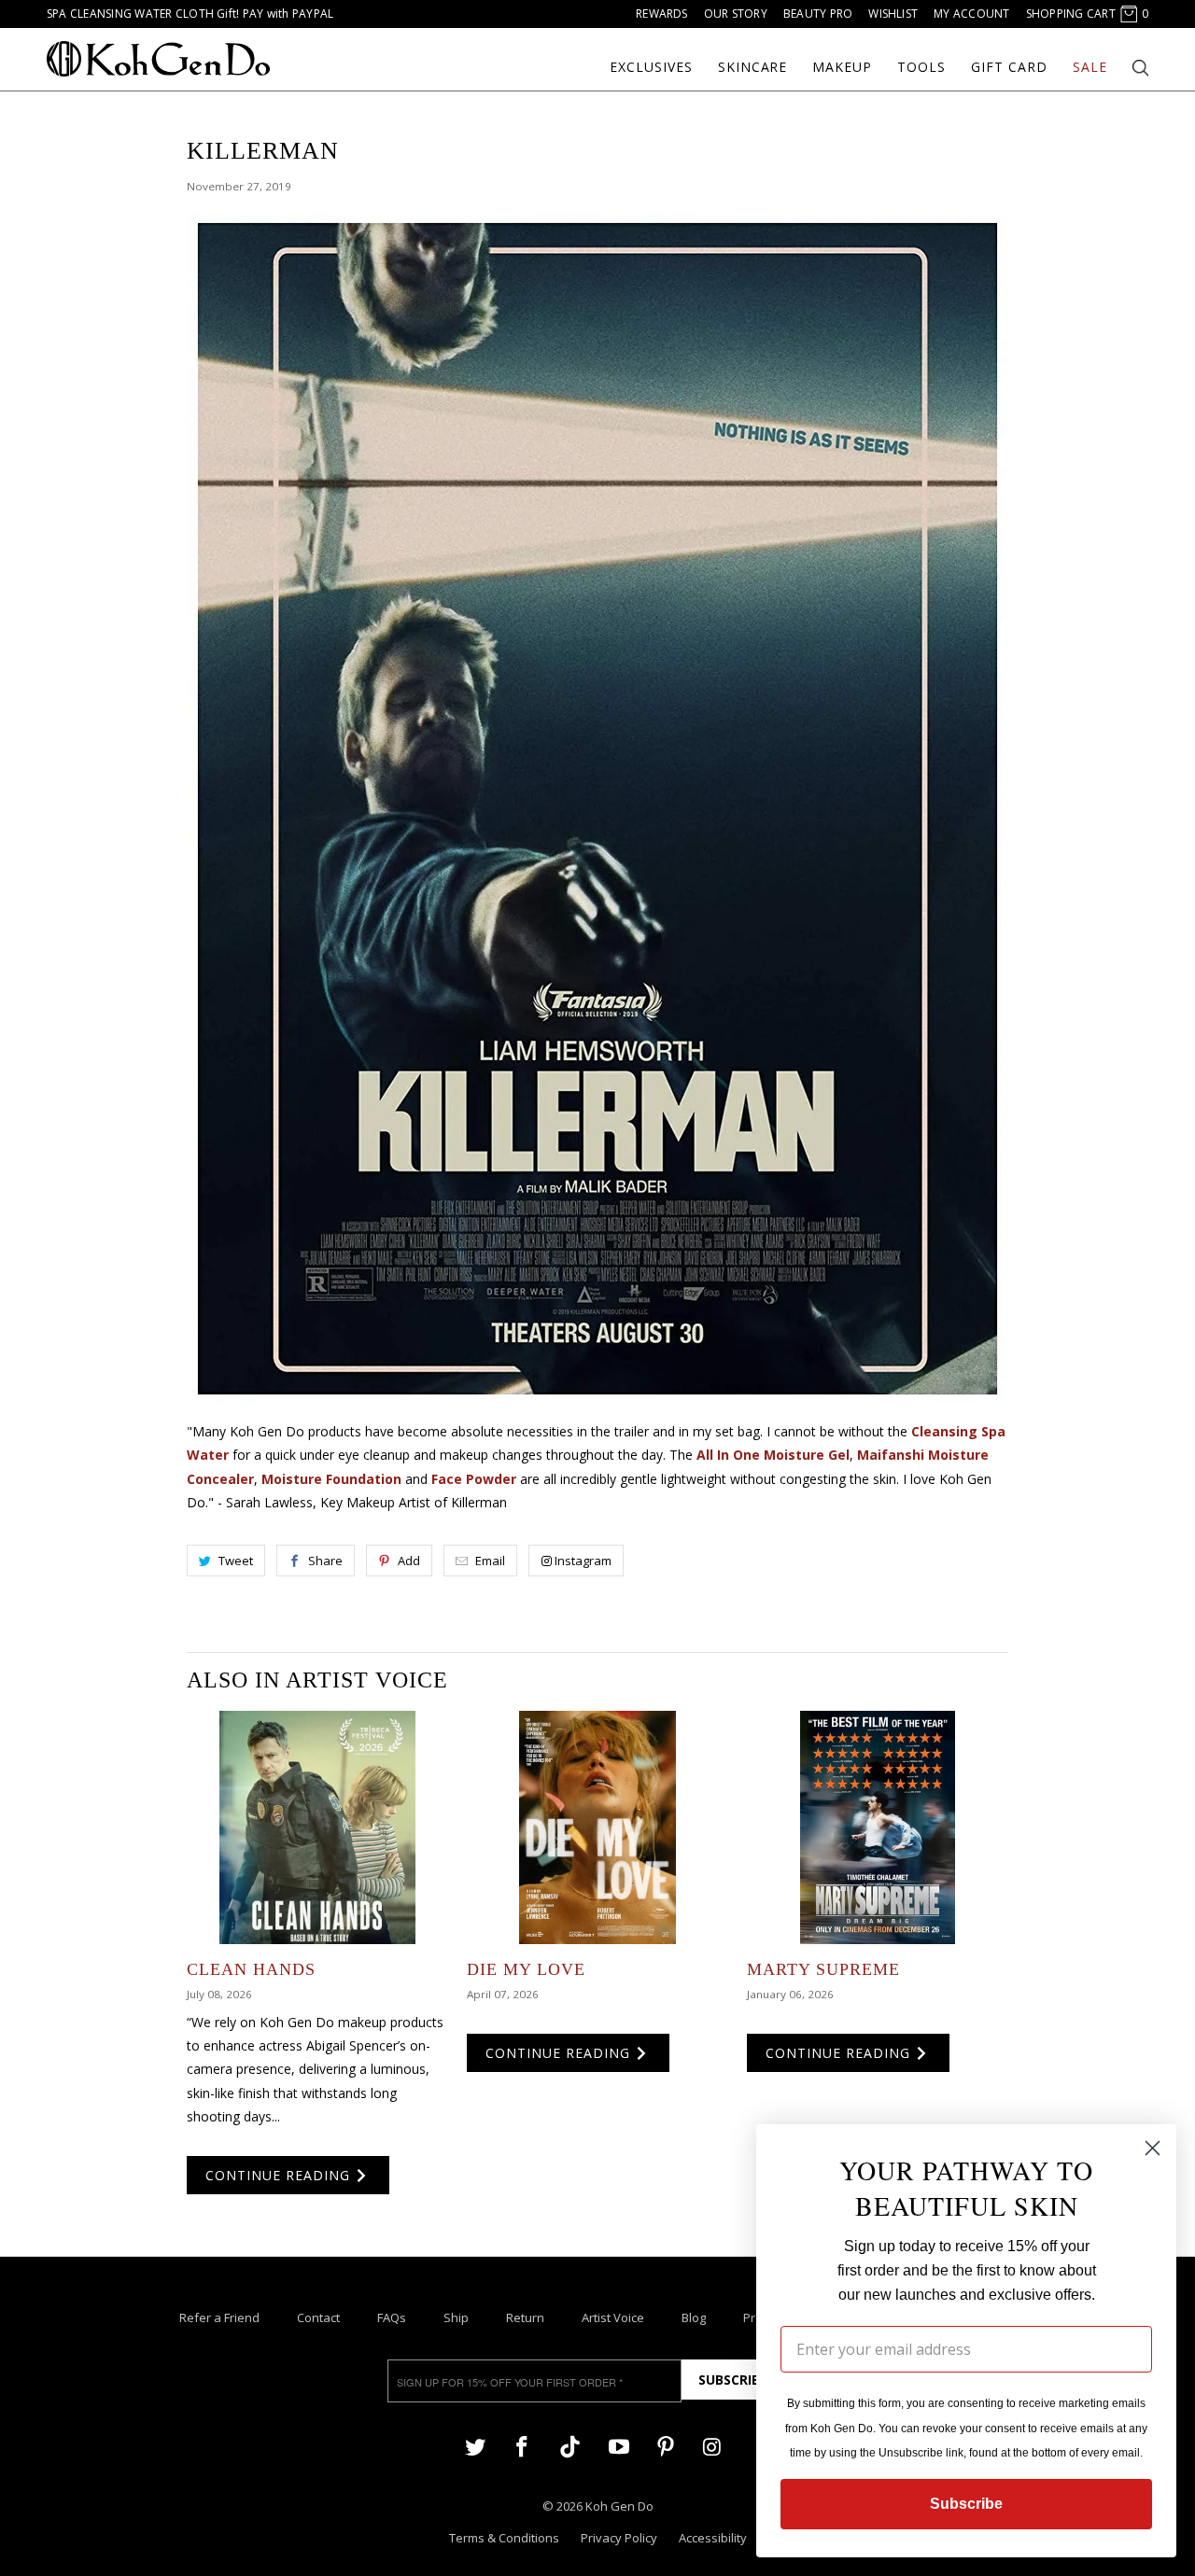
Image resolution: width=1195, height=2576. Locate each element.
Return (525, 2317)
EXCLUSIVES (651, 67)
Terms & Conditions (504, 2538)
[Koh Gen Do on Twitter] (475, 2446)
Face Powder (474, 1479)
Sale (1090, 67)
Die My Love (526, 1969)
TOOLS (921, 67)
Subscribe (733, 2380)
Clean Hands (251, 1969)
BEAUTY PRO (818, 14)
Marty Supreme (823, 1969)
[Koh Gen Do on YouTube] (618, 2446)
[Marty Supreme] (878, 1827)
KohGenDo (158, 59)
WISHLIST (893, 14)
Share (325, 1561)
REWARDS (662, 14)
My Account (971, 14)
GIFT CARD (1009, 67)
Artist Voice (613, 2317)
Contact (318, 2317)
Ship (456, 2317)
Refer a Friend (219, 2317)
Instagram (583, 1561)
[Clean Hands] (317, 1827)
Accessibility (713, 2538)
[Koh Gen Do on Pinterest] (666, 2446)
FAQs (392, 2317)
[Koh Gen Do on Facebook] (522, 2446)
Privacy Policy (619, 2538)
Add (409, 1561)
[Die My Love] (597, 1827)
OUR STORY (736, 14)
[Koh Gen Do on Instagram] (712, 2446)
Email (490, 1561)
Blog (694, 2317)
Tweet (236, 1561)
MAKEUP (842, 67)
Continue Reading (280, 2175)
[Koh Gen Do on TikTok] (570, 2455)
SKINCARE (753, 67)
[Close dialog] (1153, 2148)
